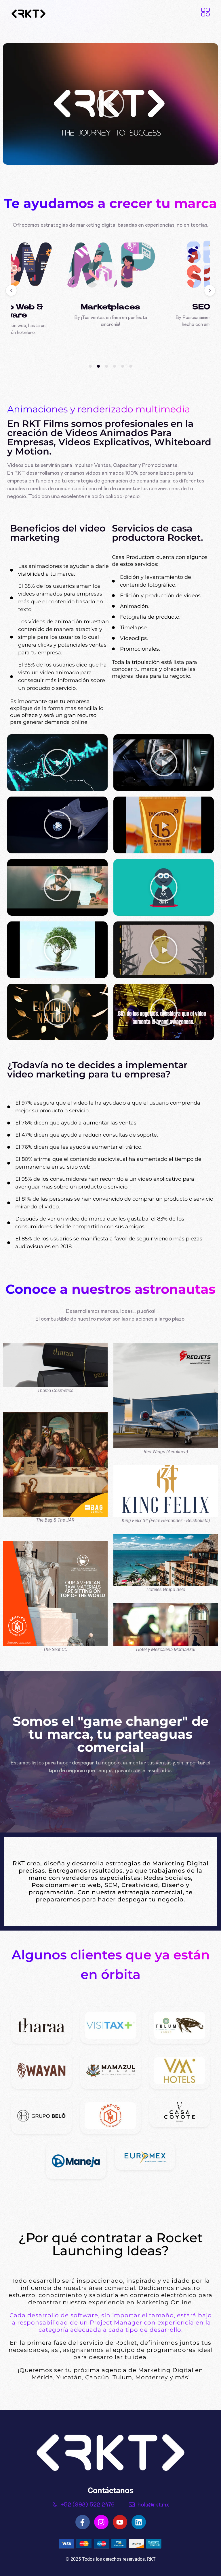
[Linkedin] (139, 2522)
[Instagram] (101, 2522)
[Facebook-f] (83, 2522)
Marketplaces (110, 307)
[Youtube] (120, 2522)
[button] (110, 104)
